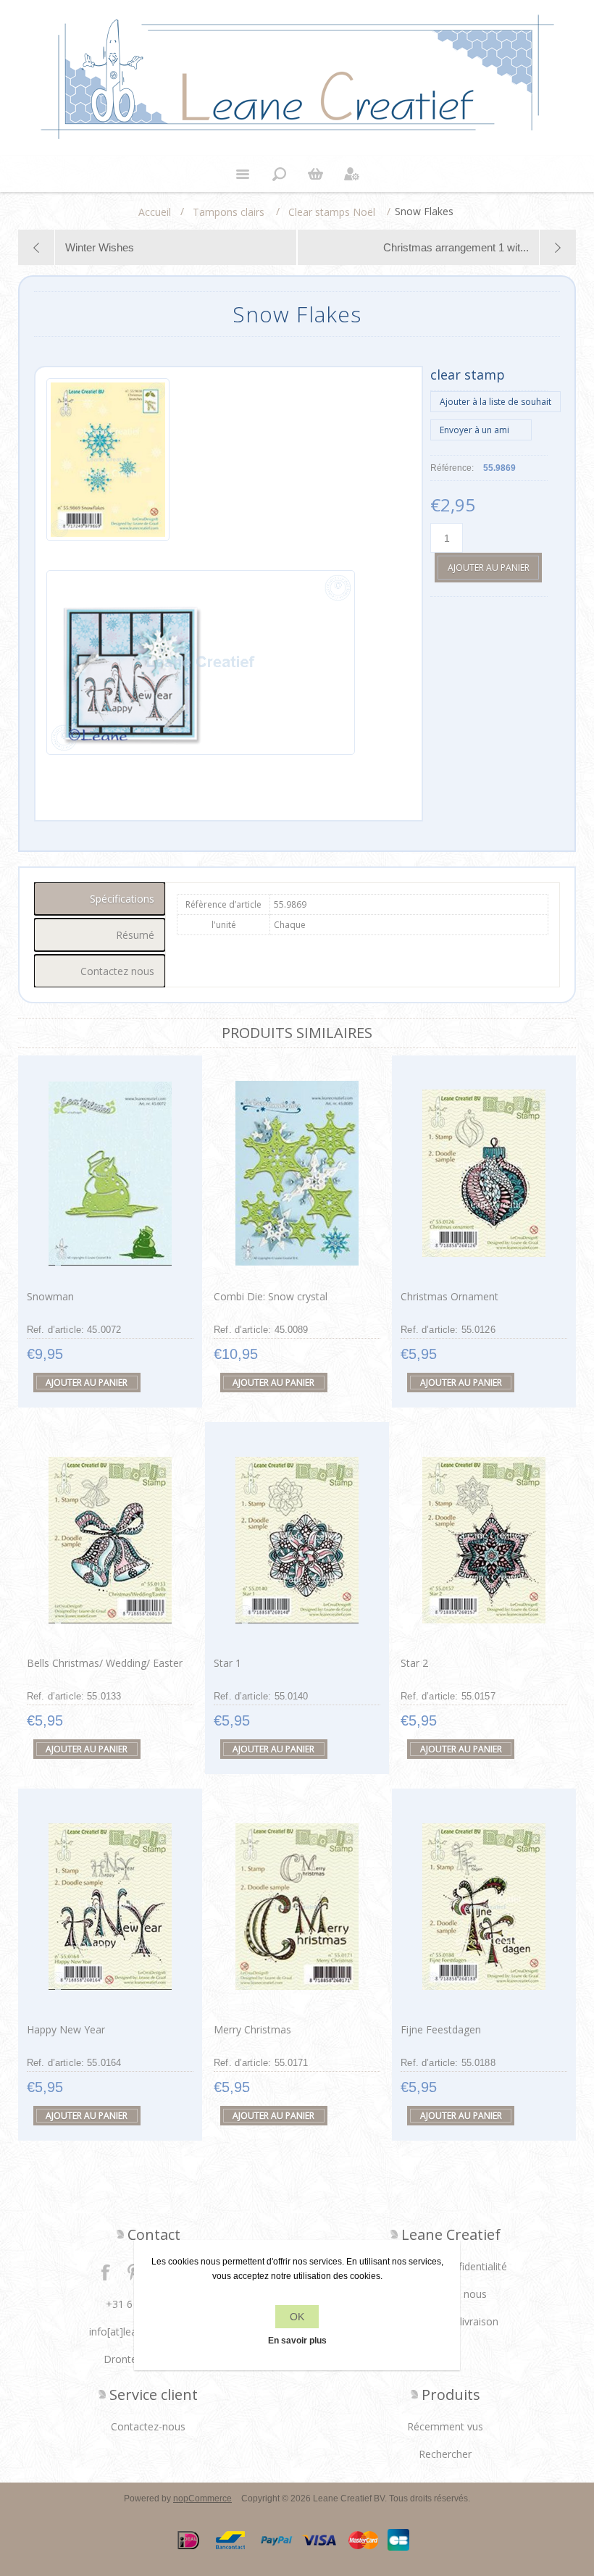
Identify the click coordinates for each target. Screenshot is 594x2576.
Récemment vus (445, 2426)
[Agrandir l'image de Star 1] (297, 1540)
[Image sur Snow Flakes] (108, 471)
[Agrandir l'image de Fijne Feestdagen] (484, 1906)
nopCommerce (202, 2498)
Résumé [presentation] (135, 935)
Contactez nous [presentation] (117, 971)
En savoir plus (297, 2341)
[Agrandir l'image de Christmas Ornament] (484, 1173)
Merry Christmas (252, 2029)
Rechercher (445, 2454)
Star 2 (414, 1663)
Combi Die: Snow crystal (271, 1296)
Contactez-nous (148, 2426)
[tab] (100, 899)
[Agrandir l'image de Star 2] (484, 1540)
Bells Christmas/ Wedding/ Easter (105, 1663)
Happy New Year (66, 2029)
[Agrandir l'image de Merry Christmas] (297, 1906)
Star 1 (227, 1663)
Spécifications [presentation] (122, 899)
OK (297, 2317)
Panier (315, 174)
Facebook (106, 2272)
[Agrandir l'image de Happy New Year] (110, 1906)
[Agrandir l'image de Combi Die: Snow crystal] (297, 1173)
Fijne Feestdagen (441, 2029)
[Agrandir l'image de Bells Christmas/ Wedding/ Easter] (110, 1540)
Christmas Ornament (449, 1296)
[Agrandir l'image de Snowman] (110, 1173)
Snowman (50, 1296)
